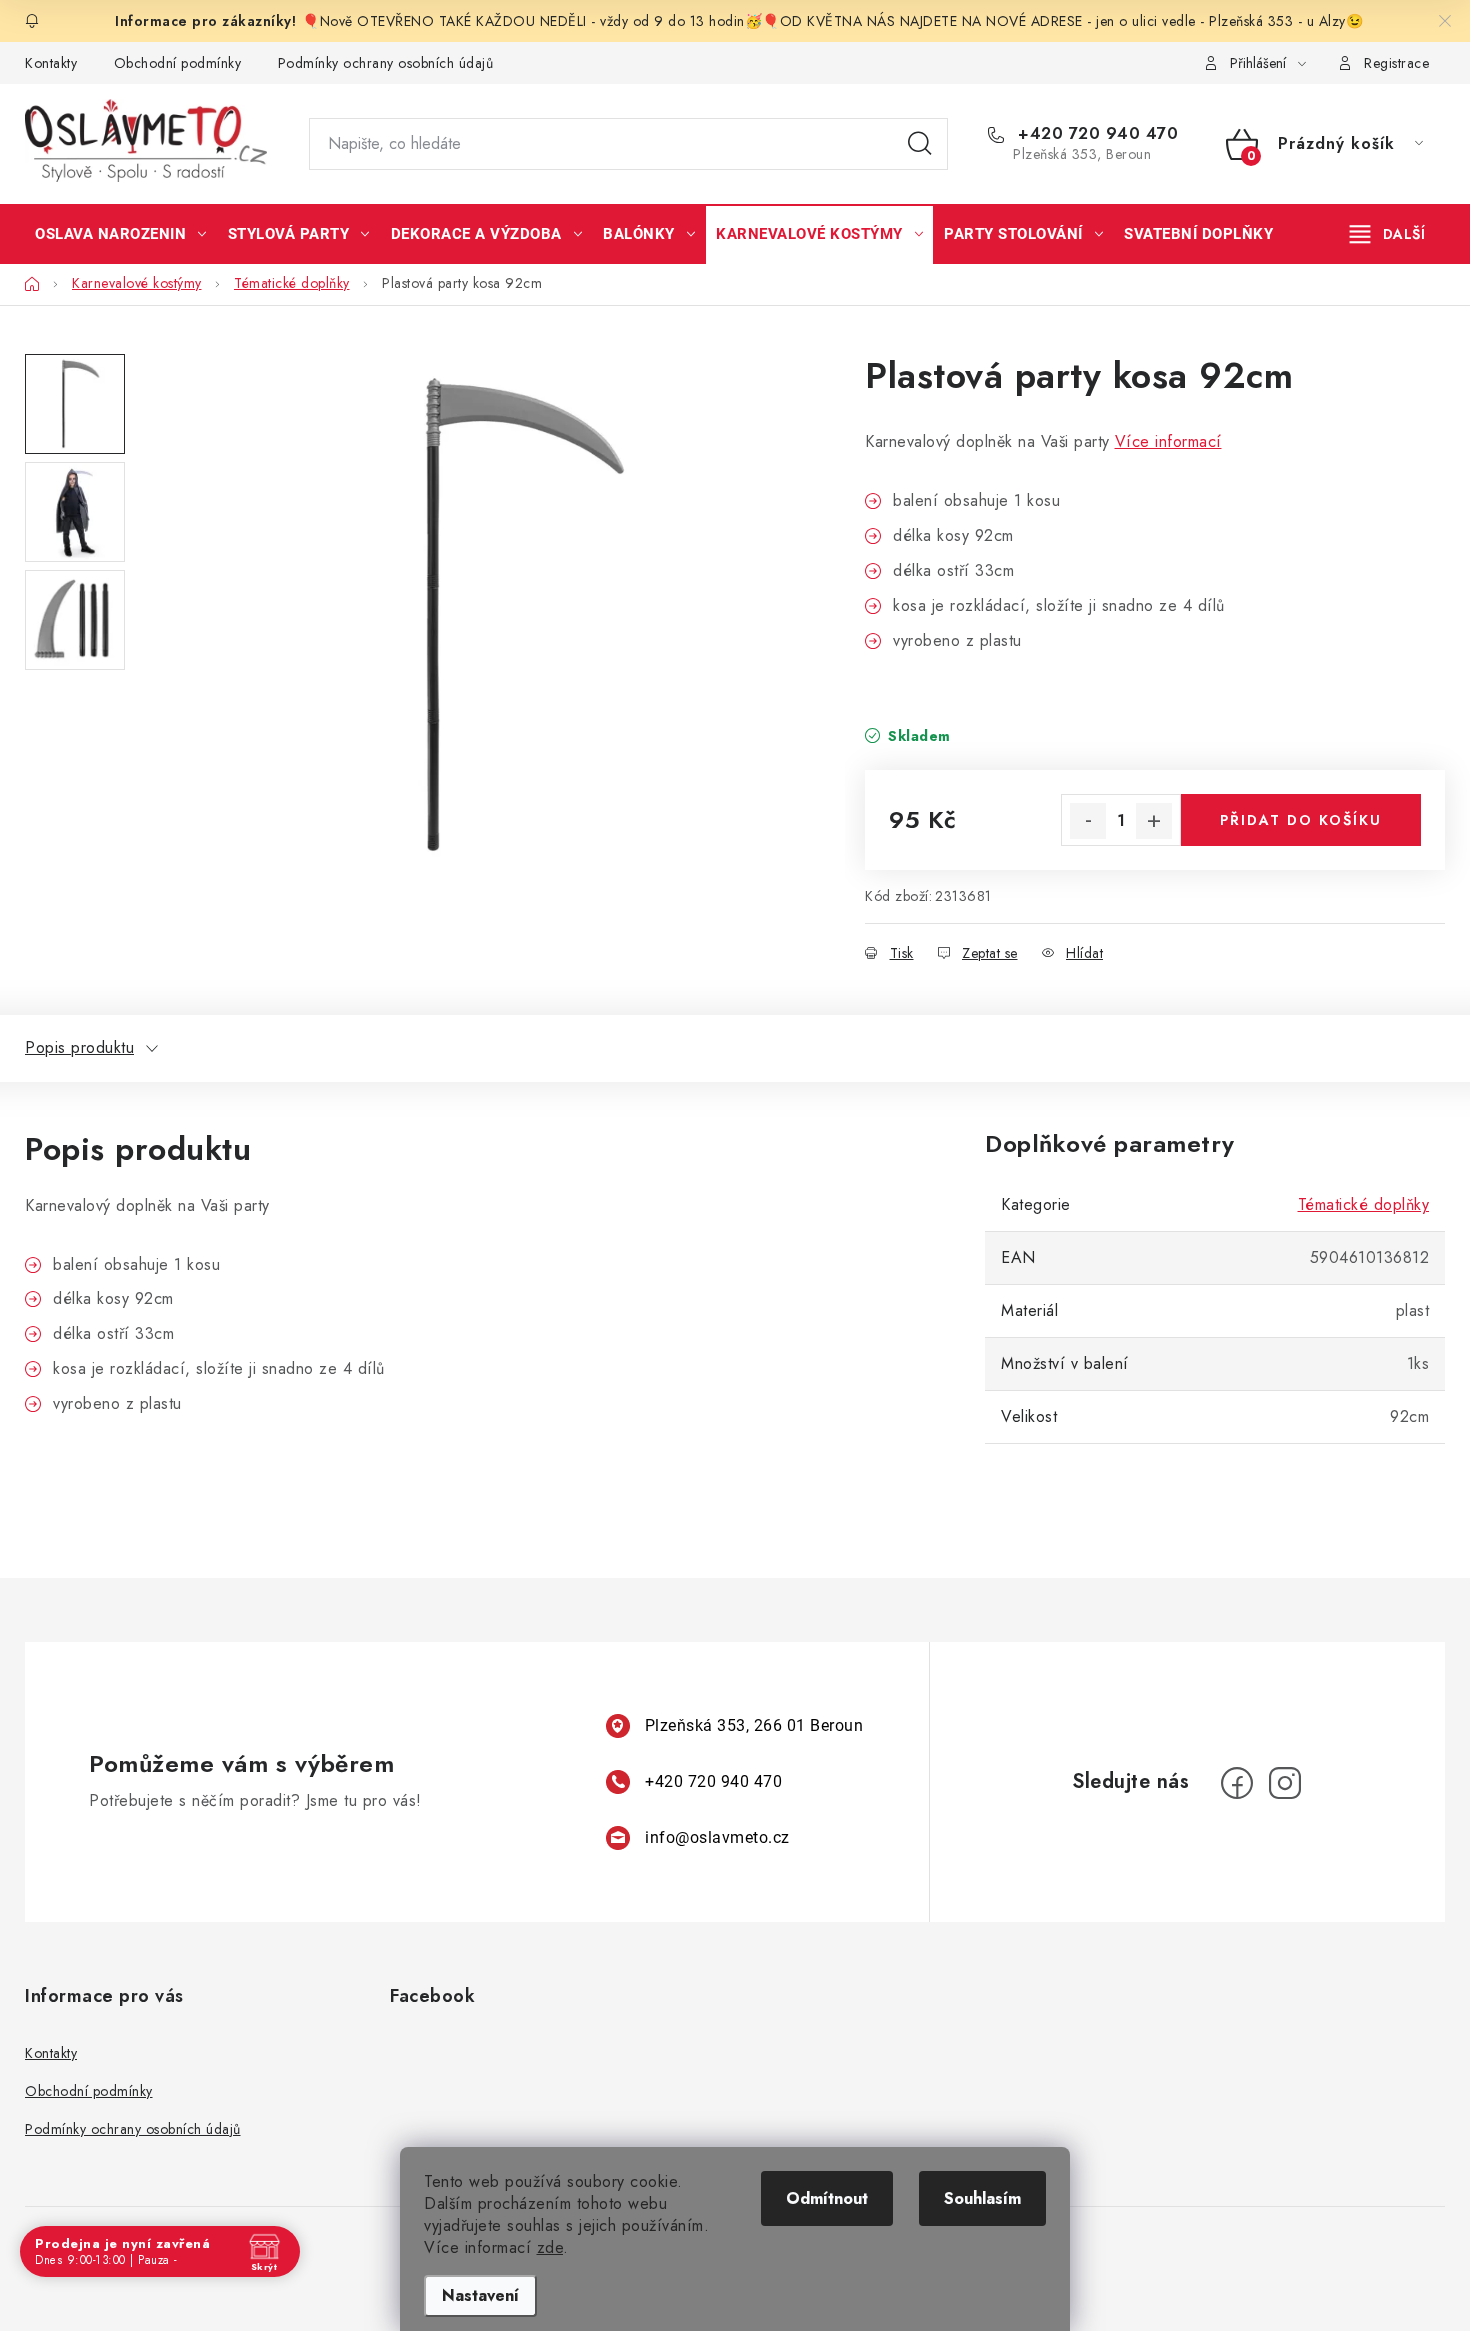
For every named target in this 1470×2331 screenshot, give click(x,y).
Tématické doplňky (1364, 1204)
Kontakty (51, 63)
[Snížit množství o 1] (1088, 821)
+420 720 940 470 (1095, 134)
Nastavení (480, 2295)
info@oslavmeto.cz (717, 1837)
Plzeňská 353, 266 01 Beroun (754, 1725)
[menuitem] (121, 234)
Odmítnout (827, 2198)
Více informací (1168, 441)
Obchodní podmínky (178, 63)
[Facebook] (1237, 1783)
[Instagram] (1285, 1783)
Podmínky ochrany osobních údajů (386, 63)
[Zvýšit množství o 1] (1154, 821)
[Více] (1387, 234)
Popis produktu (79, 1047)
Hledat (920, 144)
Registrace (1396, 63)
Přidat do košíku (1301, 820)
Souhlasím (982, 2198)
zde (550, 2247)
